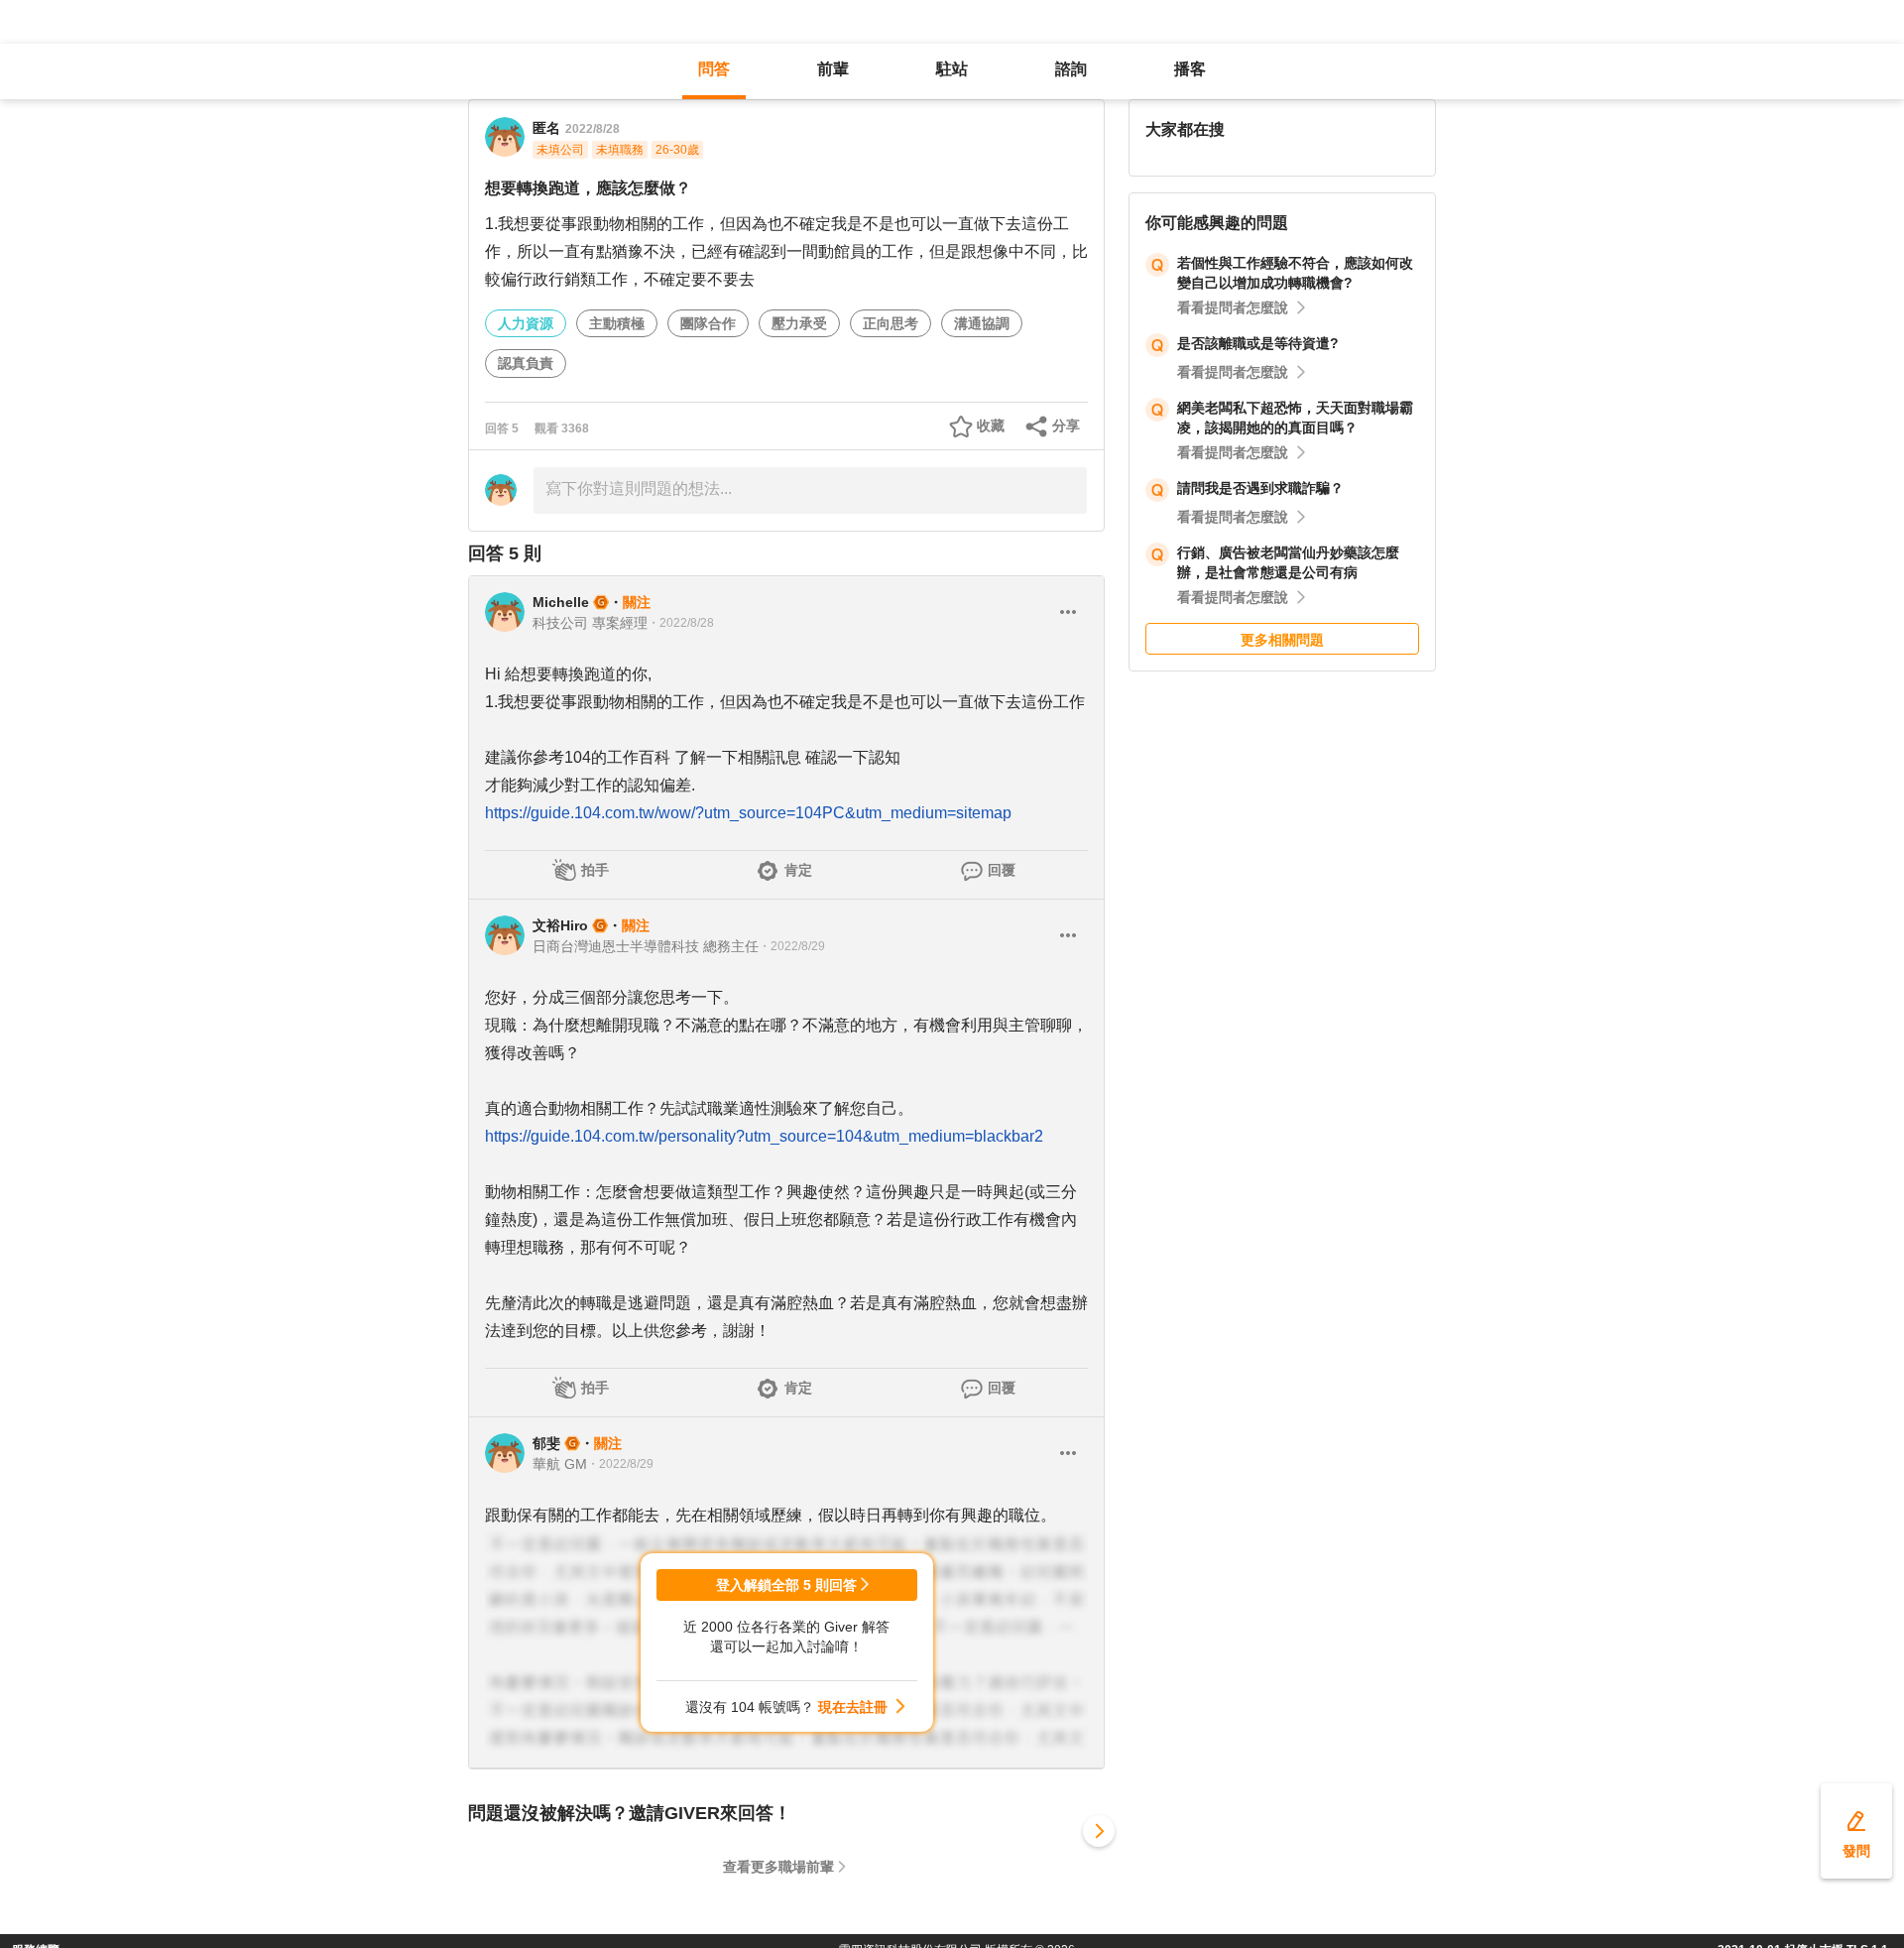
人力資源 (526, 323)
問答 (714, 69)
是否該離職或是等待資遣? (1258, 343)
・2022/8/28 (681, 623)
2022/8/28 (593, 129)
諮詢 (1071, 69)
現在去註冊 (853, 1707)
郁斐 (546, 1443)
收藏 (991, 426)
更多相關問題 (1282, 640)
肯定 (798, 870)
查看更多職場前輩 (778, 1867)
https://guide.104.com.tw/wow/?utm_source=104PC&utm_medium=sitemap (748, 813)
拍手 (595, 870)
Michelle (561, 602)
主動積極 (617, 323)
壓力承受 (799, 323)
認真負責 (526, 363)
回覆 (1002, 870)
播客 (1190, 69)
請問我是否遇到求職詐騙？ (1260, 488)
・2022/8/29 (792, 946)
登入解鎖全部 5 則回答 (786, 1585)
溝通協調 (982, 323)
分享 (1066, 426)
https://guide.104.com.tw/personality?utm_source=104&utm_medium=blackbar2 (764, 1136)
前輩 (833, 69)
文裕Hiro (560, 925)
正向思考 (891, 323)
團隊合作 (708, 323)
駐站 (952, 69)
